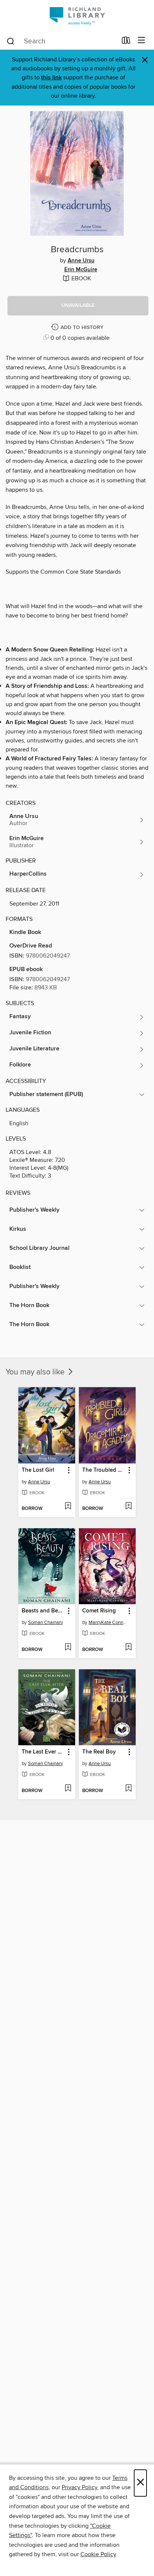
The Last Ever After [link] (43, 1752)
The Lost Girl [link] (38, 1470)
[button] (78, 306)
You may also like (36, 1372)
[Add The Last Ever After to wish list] (68, 1789)
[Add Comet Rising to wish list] (128, 1648)
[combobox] (61, 41)
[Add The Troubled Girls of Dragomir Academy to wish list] (128, 1507)
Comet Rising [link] (99, 1611)
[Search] (11, 41)
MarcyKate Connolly (108, 1623)
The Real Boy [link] (99, 1752)
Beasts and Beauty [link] (43, 1611)
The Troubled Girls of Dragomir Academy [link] (104, 1470)
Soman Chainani (45, 1623)
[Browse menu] (141, 41)
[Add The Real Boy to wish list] (128, 1789)
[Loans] (126, 42)
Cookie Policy (98, 2554)
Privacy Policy (79, 2487)
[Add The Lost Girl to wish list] (68, 1507)
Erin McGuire (81, 270)
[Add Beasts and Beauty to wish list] (68, 1648)
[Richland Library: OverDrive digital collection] (77, 16)
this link (51, 78)
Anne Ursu (81, 261)
